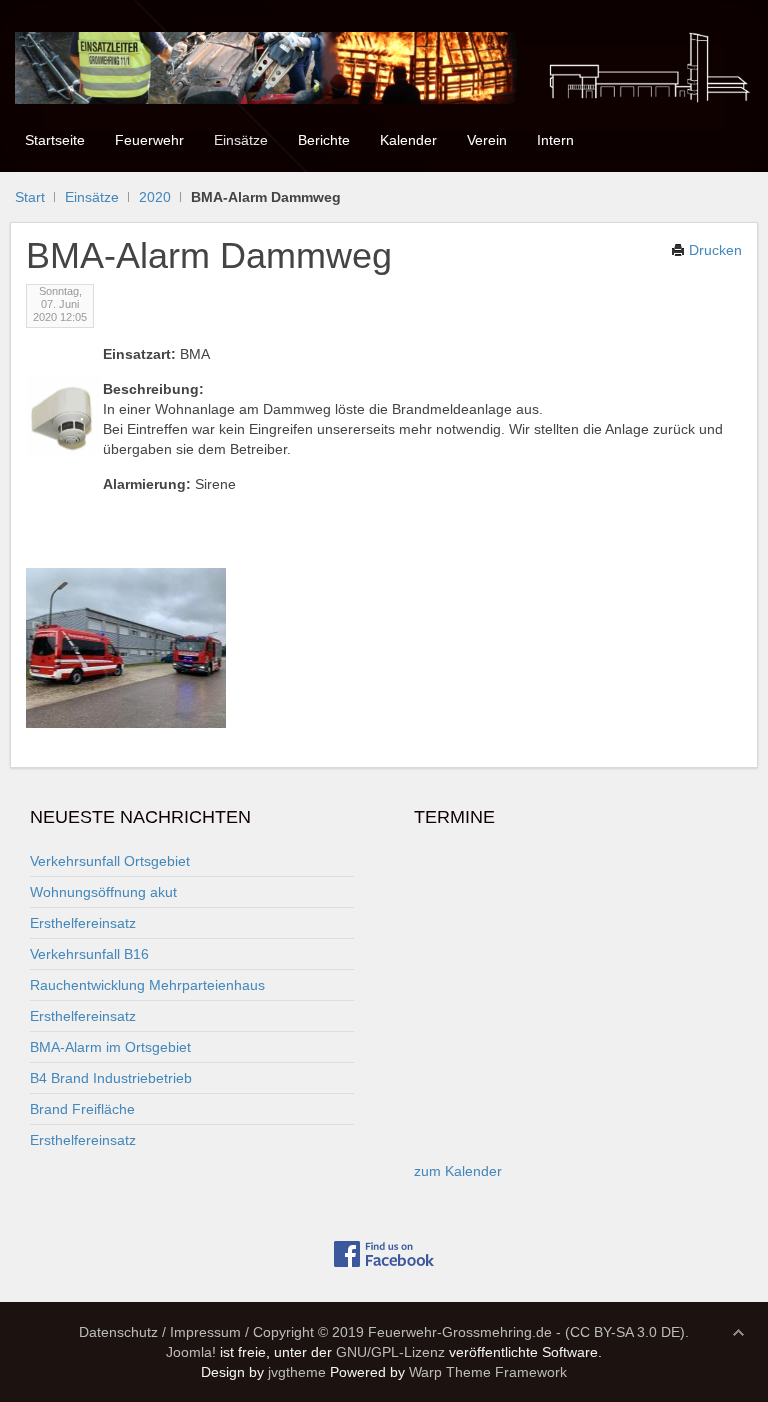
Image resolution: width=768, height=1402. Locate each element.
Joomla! (191, 1352)
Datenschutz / (122, 1332)
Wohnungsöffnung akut (103, 892)
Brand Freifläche (82, 1109)
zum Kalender (458, 1171)
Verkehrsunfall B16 (89, 954)
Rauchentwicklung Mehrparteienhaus (147, 985)
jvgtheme (297, 1372)
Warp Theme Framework (488, 1372)
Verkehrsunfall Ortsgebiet (110, 861)
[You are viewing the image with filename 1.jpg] (126, 648)
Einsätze (92, 197)
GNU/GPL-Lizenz (390, 1352)
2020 (155, 197)
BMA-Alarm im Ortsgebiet (110, 1047)
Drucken (713, 250)
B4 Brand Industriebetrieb (111, 1078)
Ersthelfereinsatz (83, 923)
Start (30, 197)
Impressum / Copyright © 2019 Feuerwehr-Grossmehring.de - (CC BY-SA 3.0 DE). (429, 1332)
